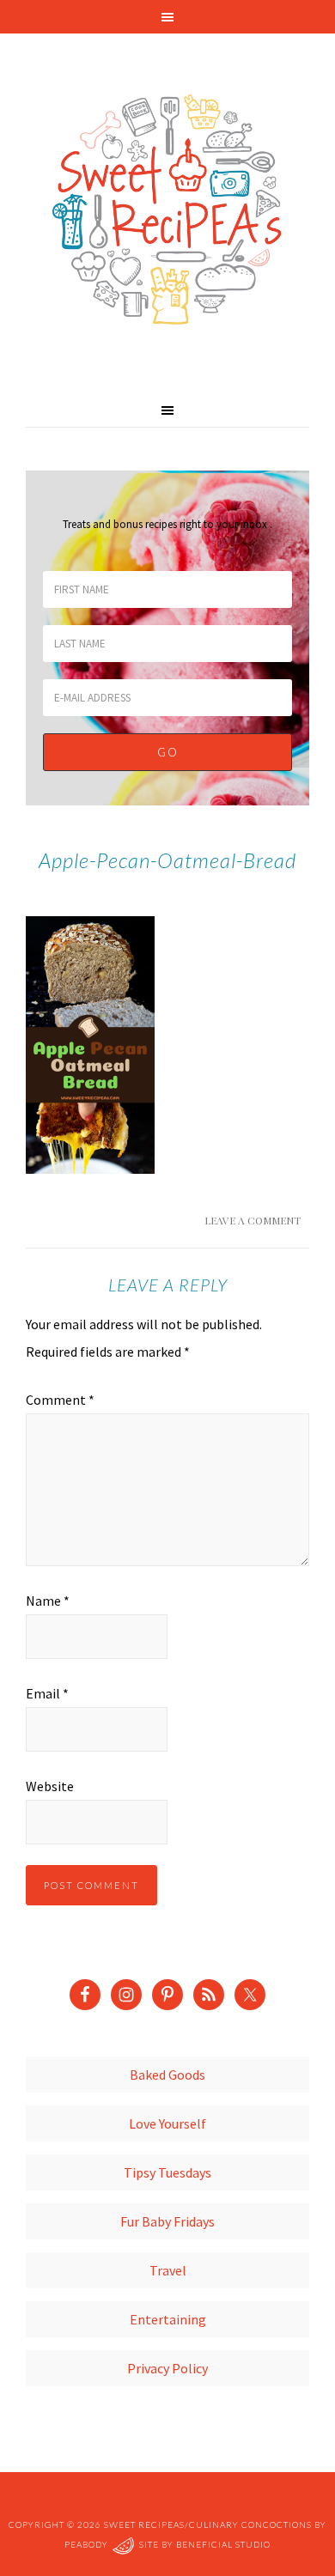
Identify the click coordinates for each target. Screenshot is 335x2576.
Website (50, 1786)
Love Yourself (167, 2123)
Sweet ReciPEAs (167, 210)
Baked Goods (167, 2075)
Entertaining (168, 2319)
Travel (168, 2270)
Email (47, 1693)
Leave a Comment (253, 1220)
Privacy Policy (167, 2368)
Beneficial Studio (223, 2544)
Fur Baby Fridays (167, 2221)
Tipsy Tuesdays (167, 2172)
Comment (60, 1400)
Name (48, 1601)
